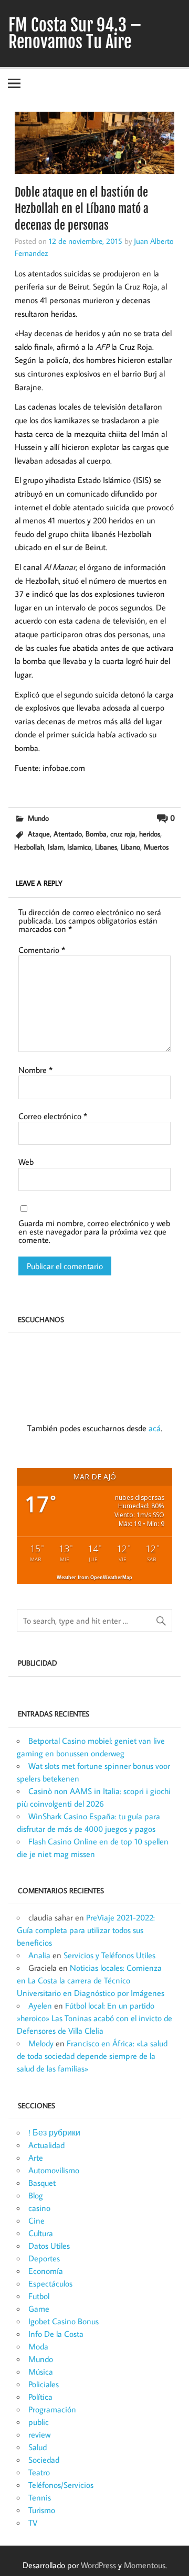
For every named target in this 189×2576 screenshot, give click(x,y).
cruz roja (123, 834)
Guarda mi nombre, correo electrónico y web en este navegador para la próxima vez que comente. (94, 1231)
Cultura (41, 2233)
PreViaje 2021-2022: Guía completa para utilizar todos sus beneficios (86, 1930)
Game (39, 2309)
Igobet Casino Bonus (64, 2321)
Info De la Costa (56, 2334)
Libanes (106, 847)
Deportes (44, 2258)
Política (40, 2397)
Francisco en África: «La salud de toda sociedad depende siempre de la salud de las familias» (92, 2056)
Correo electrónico (53, 1116)
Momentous (145, 2565)
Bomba (96, 834)
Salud (38, 2447)
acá (155, 1428)
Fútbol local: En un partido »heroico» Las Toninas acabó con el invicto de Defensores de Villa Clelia (94, 2018)
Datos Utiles (49, 2246)
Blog (36, 2195)
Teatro (39, 2472)
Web (26, 1162)
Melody (41, 2043)
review (39, 2434)
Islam (56, 847)
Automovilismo (54, 2170)
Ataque (39, 834)
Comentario (42, 950)
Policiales (44, 2384)
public (39, 2422)
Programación (52, 2409)
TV (33, 2523)
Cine (36, 2220)
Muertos (156, 847)
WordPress (98, 2565)
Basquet (42, 2183)
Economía (46, 2271)
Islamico (79, 847)
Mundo (38, 818)
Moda (38, 2346)
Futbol (39, 2296)
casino (39, 2208)
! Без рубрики (54, 2132)
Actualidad (46, 2145)
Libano (130, 847)
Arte (36, 2158)
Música (41, 2371)
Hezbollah (29, 847)
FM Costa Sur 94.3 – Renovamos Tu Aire (75, 34)
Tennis (40, 2497)
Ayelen (40, 2005)
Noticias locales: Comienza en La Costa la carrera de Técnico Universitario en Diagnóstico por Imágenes (91, 1980)
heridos (150, 834)
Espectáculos (50, 2283)
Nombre (35, 1070)
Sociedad (44, 2460)
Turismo (42, 2510)
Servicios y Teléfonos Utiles (109, 1955)
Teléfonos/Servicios (61, 2485)
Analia (39, 1955)
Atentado (68, 834)
